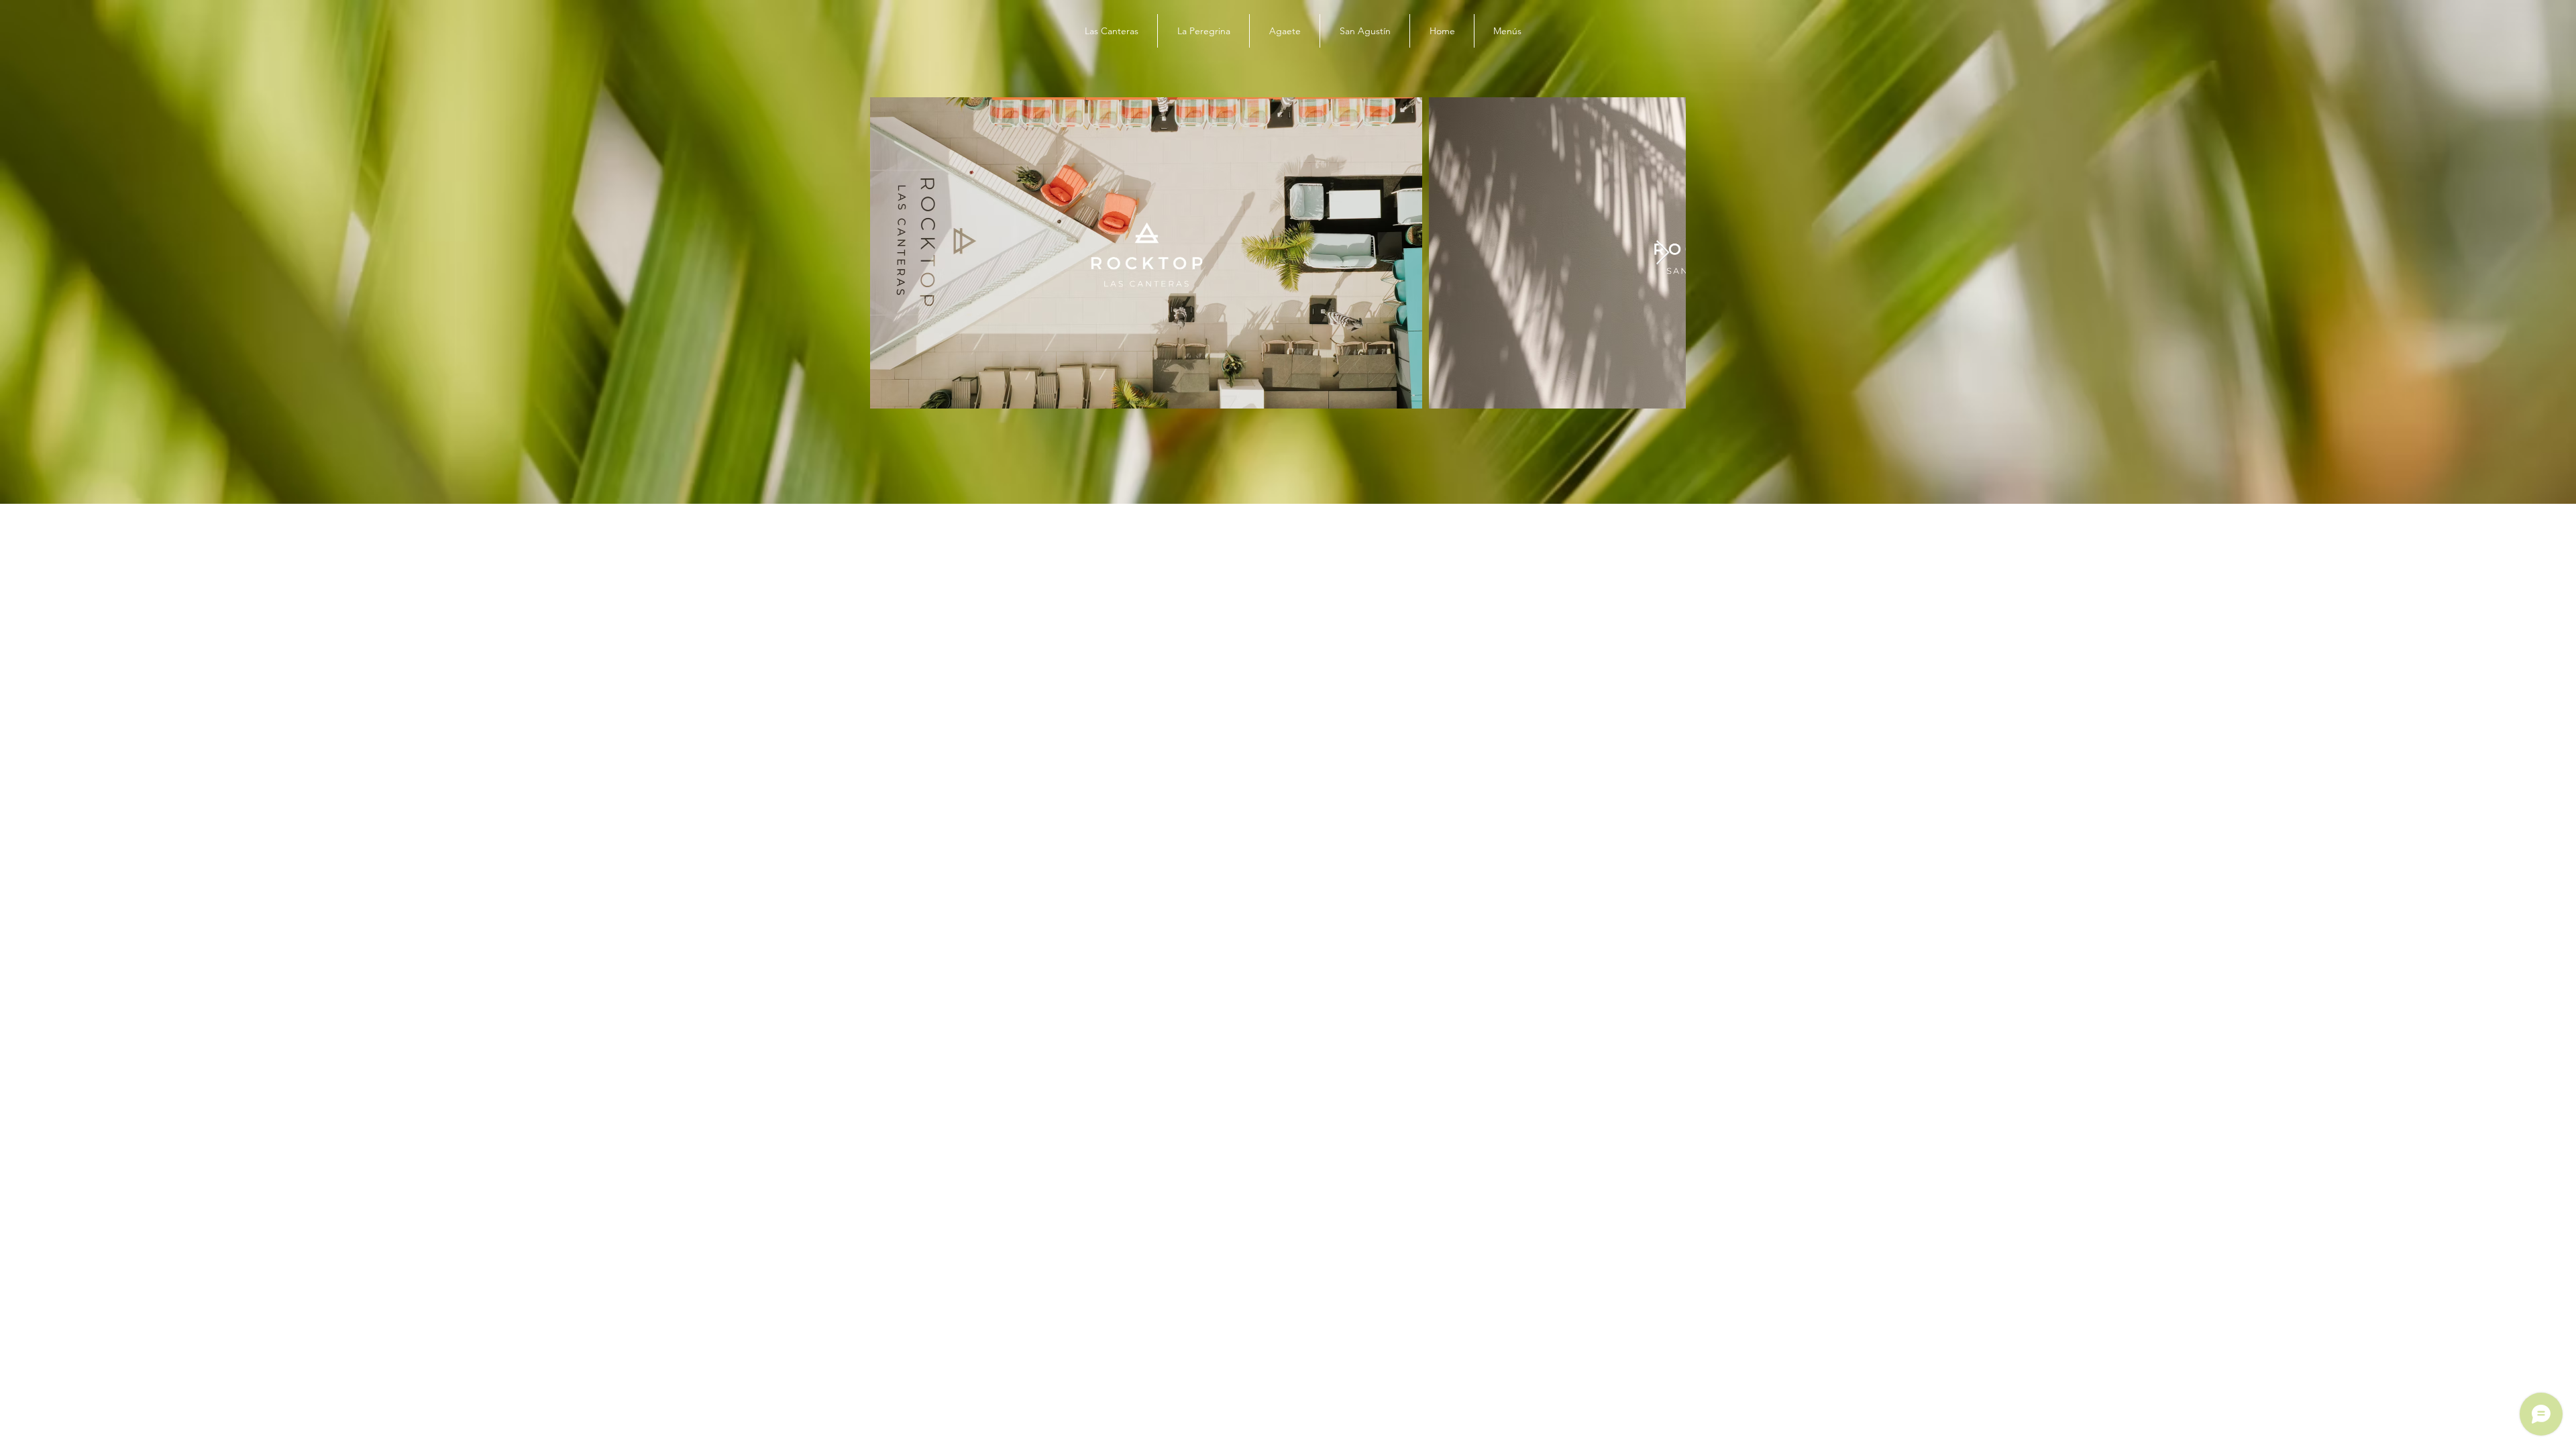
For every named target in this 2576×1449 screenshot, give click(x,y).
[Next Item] (1663, 253)
